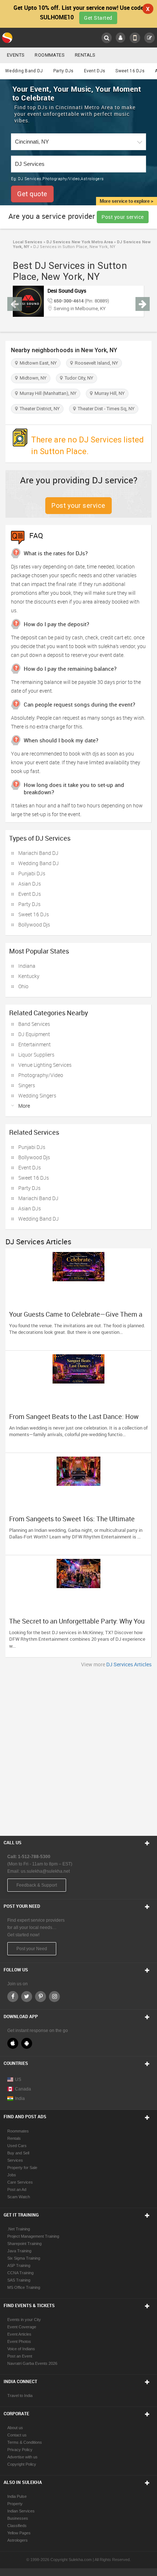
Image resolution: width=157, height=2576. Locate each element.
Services (15, 2160)
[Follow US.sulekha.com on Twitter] (27, 1997)
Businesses (18, 2518)
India (20, 2099)
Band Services (34, 1024)
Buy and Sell (18, 2153)
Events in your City (24, 2320)
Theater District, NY (39, 409)
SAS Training (19, 2280)
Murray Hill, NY (108, 393)
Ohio (23, 986)
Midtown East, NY (37, 363)
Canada (23, 2089)
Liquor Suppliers (36, 1055)
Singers (27, 1085)
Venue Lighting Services (45, 1065)
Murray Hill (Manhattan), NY (47, 393)
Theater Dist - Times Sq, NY (105, 409)
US (18, 2080)
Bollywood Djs (34, 924)
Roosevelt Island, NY (95, 363)
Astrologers (18, 2540)
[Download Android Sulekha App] (27, 2043)
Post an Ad (17, 2189)
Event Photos (19, 2341)
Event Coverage (22, 2327)
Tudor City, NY (78, 378)
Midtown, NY (32, 378)
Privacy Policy (20, 2450)
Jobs (12, 2175)
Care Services (20, 2182)
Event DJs (95, 71)
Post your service (123, 217)
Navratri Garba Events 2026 (32, 2363)
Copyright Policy (22, 2464)
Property (15, 2504)
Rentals (85, 55)
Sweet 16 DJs (130, 71)
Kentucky (29, 976)
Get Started (98, 18)
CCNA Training (20, 2273)
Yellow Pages (19, 2533)
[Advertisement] (78, 1750)
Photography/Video (41, 1075)
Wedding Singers (37, 1095)
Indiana (27, 966)
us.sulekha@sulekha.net (45, 1871)
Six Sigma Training (24, 2258)
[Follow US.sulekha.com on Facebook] (13, 1997)
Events (16, 55)
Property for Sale (22, 2168)
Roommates (50, 55)
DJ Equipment (34, 1034)
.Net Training (19, 2229)
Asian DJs (30, 884)
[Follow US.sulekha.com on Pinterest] (41, 1997)
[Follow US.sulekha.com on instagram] (54, 1997)
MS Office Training (24, 2287)
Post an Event (20, 2356)
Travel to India (20, 2396)
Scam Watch (19, 2197)
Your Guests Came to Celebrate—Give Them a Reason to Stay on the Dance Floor (76, 1318)
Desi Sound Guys (67, 291)
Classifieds (17, 2526)
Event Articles (19, 2334)
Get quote (32, 194)
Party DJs (64, 71)
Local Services (28, 242)
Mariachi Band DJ (38, 853)
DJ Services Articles (129, 1664)
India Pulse (17, 2496)
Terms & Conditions (25, 2442)
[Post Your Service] (150, 38)
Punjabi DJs (32, 873)
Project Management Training (33, 2236)
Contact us (17, 2435)
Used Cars (17, 2146)
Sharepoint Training (24, 2244)
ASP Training (19, 2265)
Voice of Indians (21, 2349)
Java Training (19, 2251)
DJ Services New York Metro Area (79, 242)
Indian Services (21, 2511)
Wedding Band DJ (24, 71)
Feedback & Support (37, 1885)
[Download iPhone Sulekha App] (13, 2043)
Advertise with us (22, 2457)
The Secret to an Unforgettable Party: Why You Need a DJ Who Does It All (77, 1625)
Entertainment (35, 1044)
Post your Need (32, 1949)
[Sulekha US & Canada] (8, 38)
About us (15, 2428)
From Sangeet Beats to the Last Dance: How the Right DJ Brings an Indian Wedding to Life (75, 1420)
